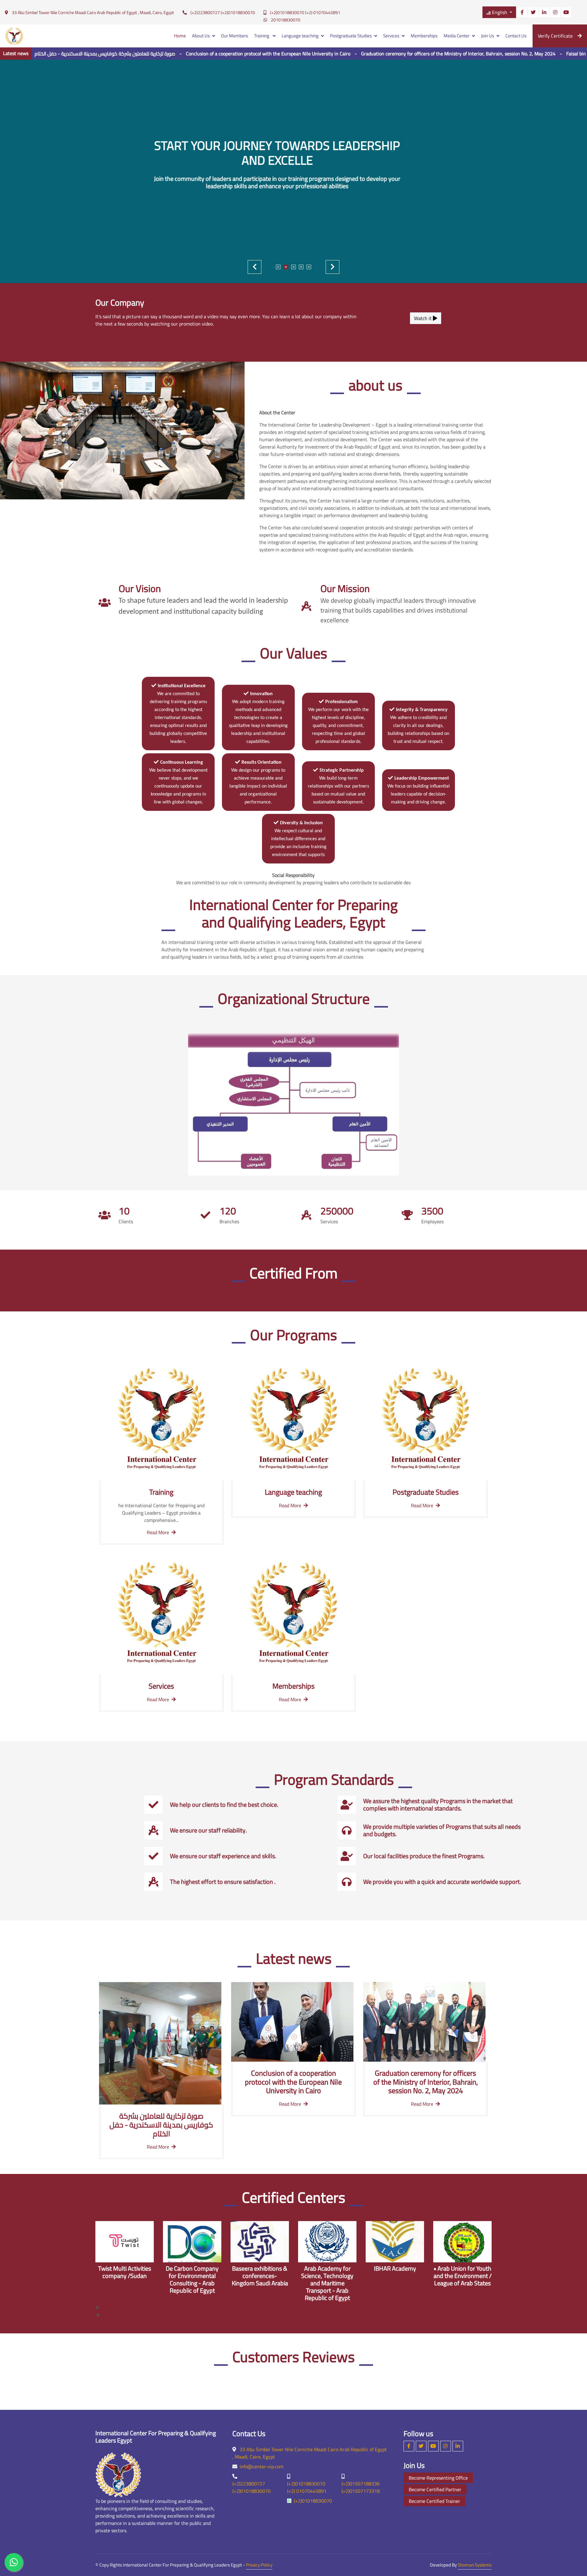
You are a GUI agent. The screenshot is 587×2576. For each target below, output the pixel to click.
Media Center (457, 36)
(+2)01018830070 (313, 2501)
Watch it (423, 318)
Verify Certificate (555, 36)
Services (391, 36)
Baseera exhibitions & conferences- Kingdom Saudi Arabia (192, 2276)
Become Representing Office (438, 2478)
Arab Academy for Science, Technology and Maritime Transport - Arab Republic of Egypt (260, 2283)
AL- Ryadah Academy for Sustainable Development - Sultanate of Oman (462, 2279)
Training (262, 36)
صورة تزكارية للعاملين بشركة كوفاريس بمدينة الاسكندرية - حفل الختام (161, 2125)
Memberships (424, 36)
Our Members (234, 36)
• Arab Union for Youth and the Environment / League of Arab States (395, 2276)
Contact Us (516, 36)
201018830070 (286, 20)
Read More (158, 1532)
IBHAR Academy (327, 2268)
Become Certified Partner (435, 2489)
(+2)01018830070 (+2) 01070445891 (305, 13)
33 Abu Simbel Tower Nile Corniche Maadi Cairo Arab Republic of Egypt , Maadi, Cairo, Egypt (93, 13)
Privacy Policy (259, 2565)
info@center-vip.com (262, 2466)
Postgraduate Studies (351, 36)
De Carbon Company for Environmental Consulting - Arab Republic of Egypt (125, 2279)
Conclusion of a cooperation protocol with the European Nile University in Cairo (173, 54)
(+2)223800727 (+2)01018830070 (223, 13)
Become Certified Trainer (434, 2501)
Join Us (487, 36)
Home (180, 36)
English (500, 12)
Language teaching (300, 36)
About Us (201, 36)
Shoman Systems (475, 2565)
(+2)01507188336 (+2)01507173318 (361, 2487)
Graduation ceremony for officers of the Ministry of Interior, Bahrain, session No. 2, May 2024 (363, 54)
